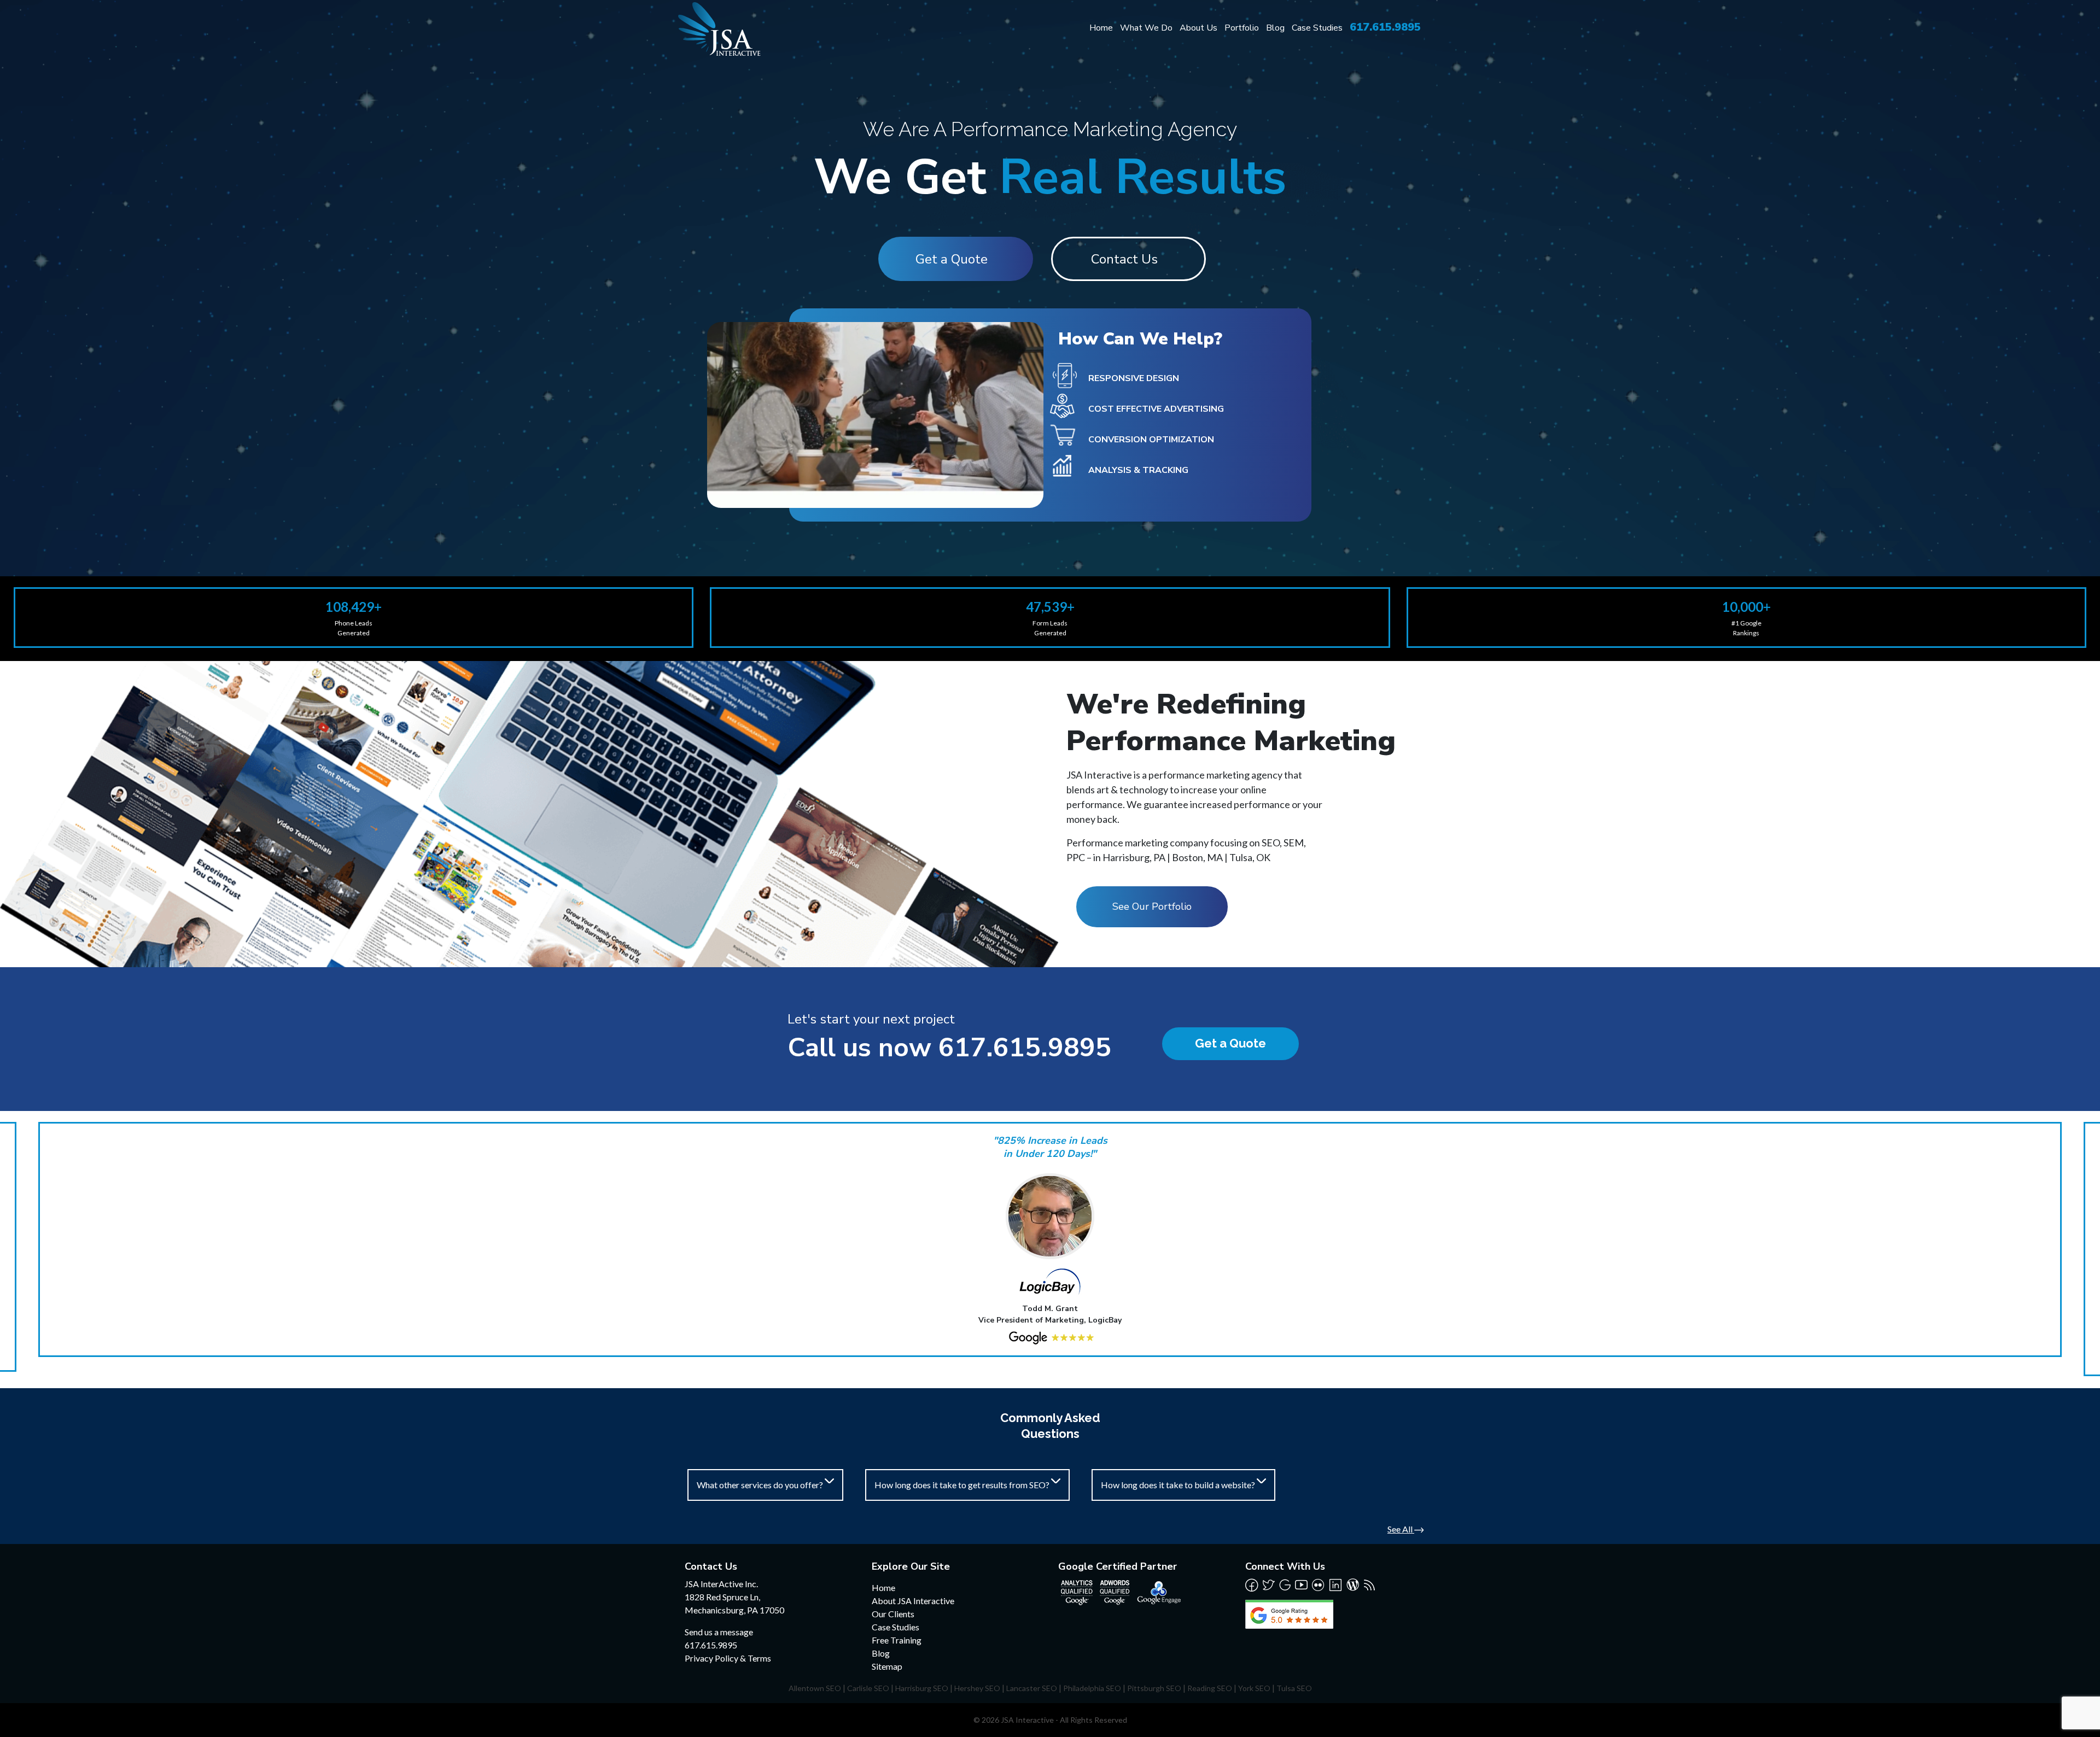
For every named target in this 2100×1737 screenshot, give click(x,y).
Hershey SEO (977, 1688)
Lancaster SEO (1032, 1688)
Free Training (897, 1640)
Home (1101, 28)
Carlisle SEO (868, 1688)
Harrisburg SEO (922, 1688)
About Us (1198, 28)
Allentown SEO (815, 1688)
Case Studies (1317, 28)
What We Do (1146, 28)
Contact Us (1124, 259)
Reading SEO (1210, 1688)
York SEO (1254, 1688)
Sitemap (887, 1666)
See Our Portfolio (1152, 906)
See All (1401, 1529)
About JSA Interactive (913, 1601)
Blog (1275, 28)
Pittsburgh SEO (1154, 1688)
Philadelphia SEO (1092, 1688)
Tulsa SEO (1294, 1688)
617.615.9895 (1385, 27)
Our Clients (893, 1614)
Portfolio (1242, 28)
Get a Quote (952, 259)
